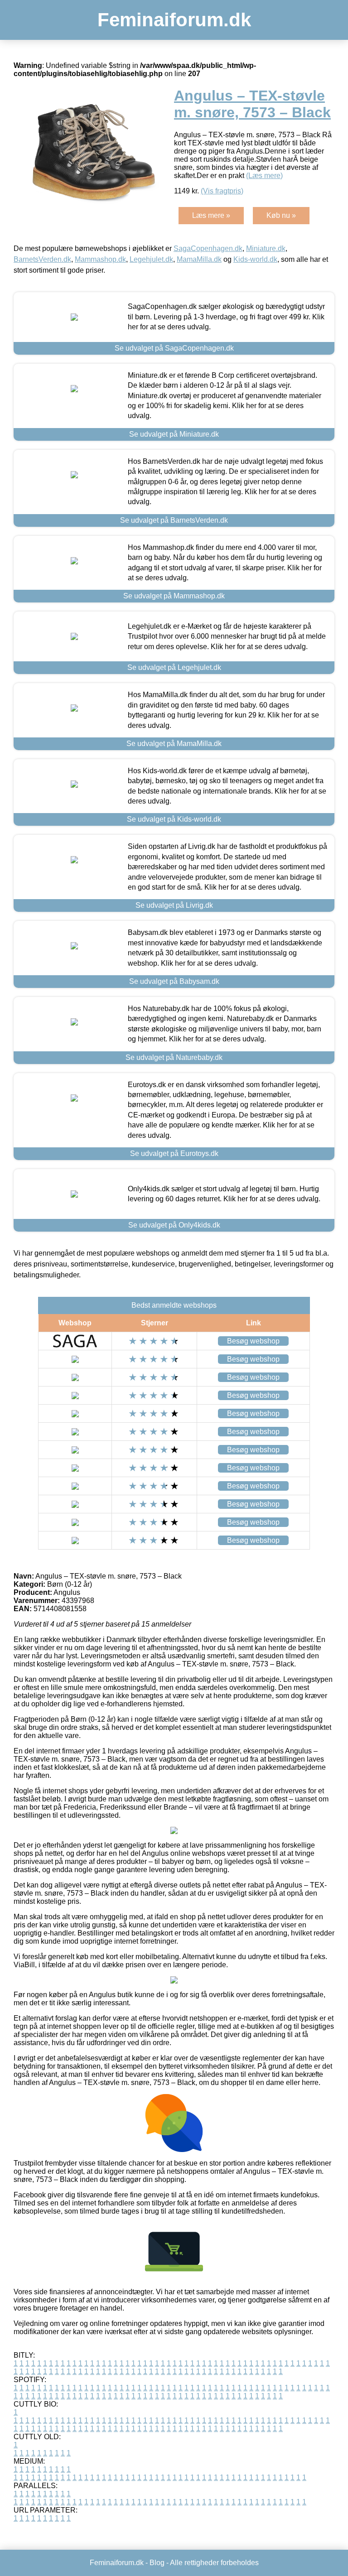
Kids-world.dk (255, 259)
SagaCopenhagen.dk (208, 248)
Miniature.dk (266, 248)
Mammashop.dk (100, 259)
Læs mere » (211, 215)
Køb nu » (281, 215)
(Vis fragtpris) (222, 191)
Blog (157, 2563)
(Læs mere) (264, 176)
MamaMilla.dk (199, 259)
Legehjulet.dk (151, 259)
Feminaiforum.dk (174, 20)
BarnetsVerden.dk (42, 259)
